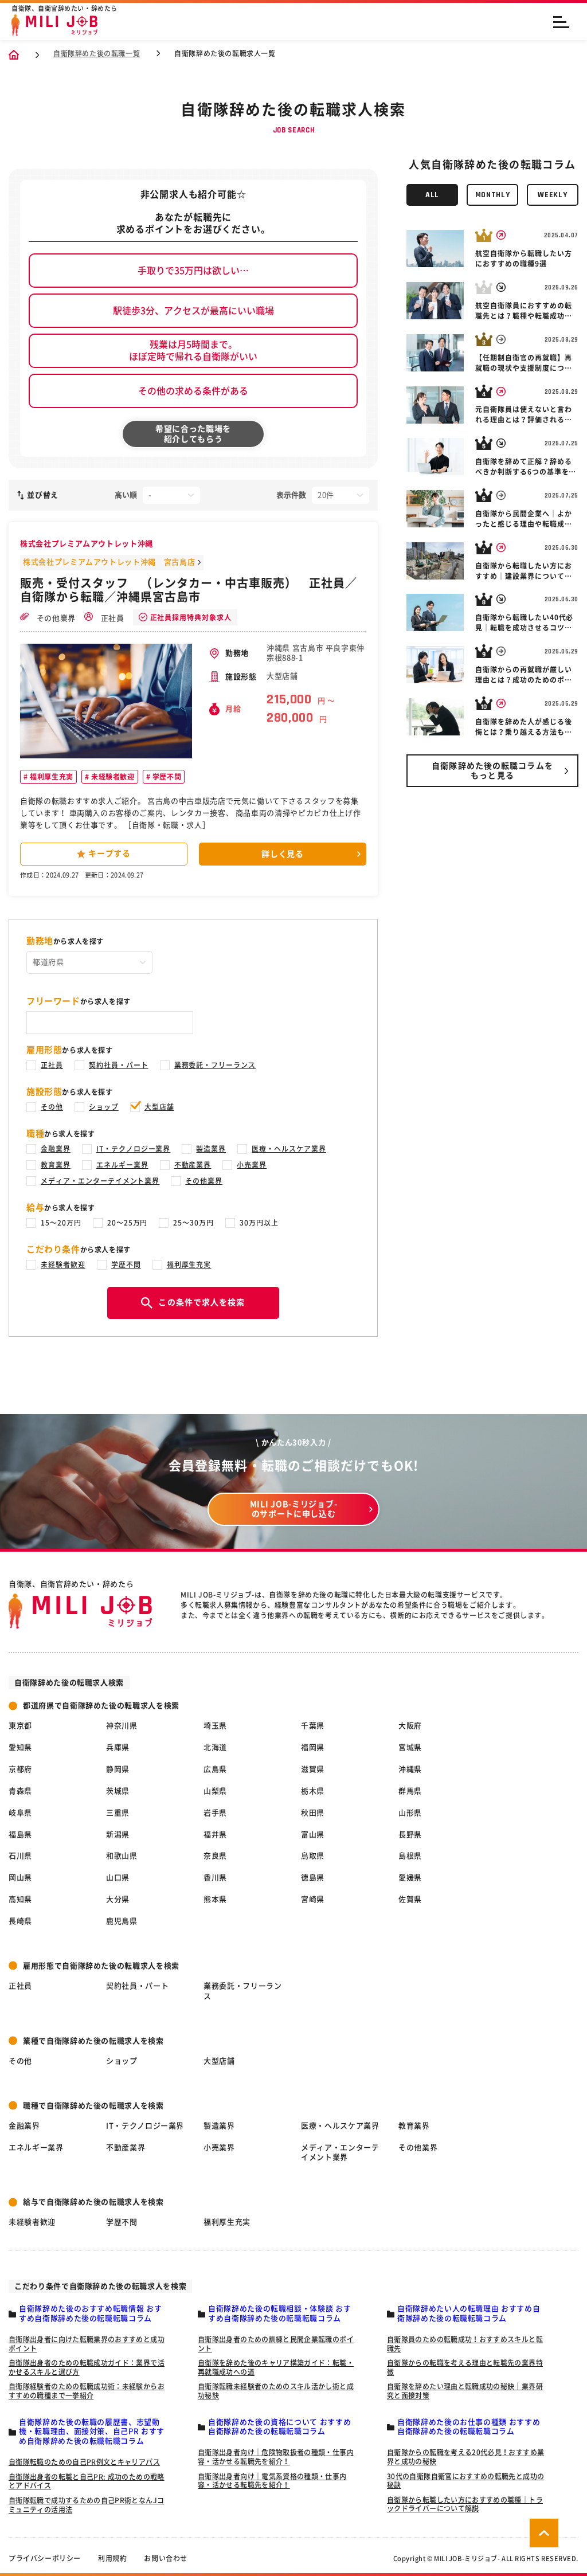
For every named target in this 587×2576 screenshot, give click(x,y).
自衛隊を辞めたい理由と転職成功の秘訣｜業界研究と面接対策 (465, 2391)
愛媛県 (410, 1878)
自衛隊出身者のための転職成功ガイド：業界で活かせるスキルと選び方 (87, 2367)
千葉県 (313, 1726)
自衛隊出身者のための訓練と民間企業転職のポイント (276, 2344)
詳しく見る (283, 854)
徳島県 (313, 1878)
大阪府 (410, 1726)
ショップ (104, 1107)
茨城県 (118, 1791)
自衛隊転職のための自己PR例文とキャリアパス (84, 2462)
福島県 (20, 1835)
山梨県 (215, 1791)
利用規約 (112, 2558)
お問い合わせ (166, 2558)
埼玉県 (215, 1726)
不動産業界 (193, 1165)
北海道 (215, 1747)
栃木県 (313, 1791)
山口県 (118, 1878)
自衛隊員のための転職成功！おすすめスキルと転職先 (465, 2344)
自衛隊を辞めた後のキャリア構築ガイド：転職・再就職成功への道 (276, 2367)
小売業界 (252, 1165)
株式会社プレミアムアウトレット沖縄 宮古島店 (109, 562)
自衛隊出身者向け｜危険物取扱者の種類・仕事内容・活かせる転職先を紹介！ (276, 2457)
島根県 (410, 1856)
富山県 (313, 1835)
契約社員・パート (119, 1065)
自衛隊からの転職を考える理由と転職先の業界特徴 (465, 2367)
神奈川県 (122, 1726)
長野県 (410, 1835)
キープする (109, 854)
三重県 (118, 1813)
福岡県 (313, 1747)
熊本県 (215, 1899)
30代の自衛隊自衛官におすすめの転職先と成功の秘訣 (465, 2481)
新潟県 (118, 1835)
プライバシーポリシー (45, 2558)
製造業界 (211, 1149)
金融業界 (56, 1149)
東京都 (20, 1726)
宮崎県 (313, 1899)
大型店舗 (159, 1107)
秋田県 (313, 1813)
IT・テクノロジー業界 (134, 1149)
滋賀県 (313, 1769)
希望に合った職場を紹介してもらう (193, 434)
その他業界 (55, 618)
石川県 (20, 1856)
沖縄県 (410, 1769)
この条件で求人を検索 (201, 1302)
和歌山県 (122, 1856)
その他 (52, 1107)
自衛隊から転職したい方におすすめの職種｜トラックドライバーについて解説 (465, 2504)
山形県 (410, 1813)
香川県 (215, 1878)
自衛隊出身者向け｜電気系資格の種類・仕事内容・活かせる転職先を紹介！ (272, 2481)
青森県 (20, 1791)
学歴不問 (166, 777)
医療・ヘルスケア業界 (289, 1149)
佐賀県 (410, 1899)
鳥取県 (313, 1856)
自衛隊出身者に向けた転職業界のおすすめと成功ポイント (87, 2344)
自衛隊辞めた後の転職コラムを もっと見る (492, 771)
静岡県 (118, 1769)
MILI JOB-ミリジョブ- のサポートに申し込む (294, 1509)
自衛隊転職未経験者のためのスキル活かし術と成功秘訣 (276, 2391)
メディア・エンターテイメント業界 (100, 1181)
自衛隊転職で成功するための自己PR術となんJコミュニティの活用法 (86, 2505)
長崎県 (20, 1921)
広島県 (215, 1769)
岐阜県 (20, 1813)
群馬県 (410, 1791)
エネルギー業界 (122, 1165)
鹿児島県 (122, 1921)
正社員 (111, 618)
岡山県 (20, 1878)
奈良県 (215, 1856)
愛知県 (20, 1747)
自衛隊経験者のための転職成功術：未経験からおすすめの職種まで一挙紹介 (87, 2391)
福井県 (215, 1835)
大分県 (118, 1899)
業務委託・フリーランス (215, 1065)
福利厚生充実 (51, 777)
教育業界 (56, 1165)
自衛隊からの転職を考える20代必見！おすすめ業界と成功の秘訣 (465, 2457)
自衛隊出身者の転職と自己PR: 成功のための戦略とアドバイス (87, 2481)
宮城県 (410, 1747)
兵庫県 (118, 1747)
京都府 (20, 1769)
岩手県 (215, 1813)
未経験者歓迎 (111, 777)
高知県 (20, 1899)
